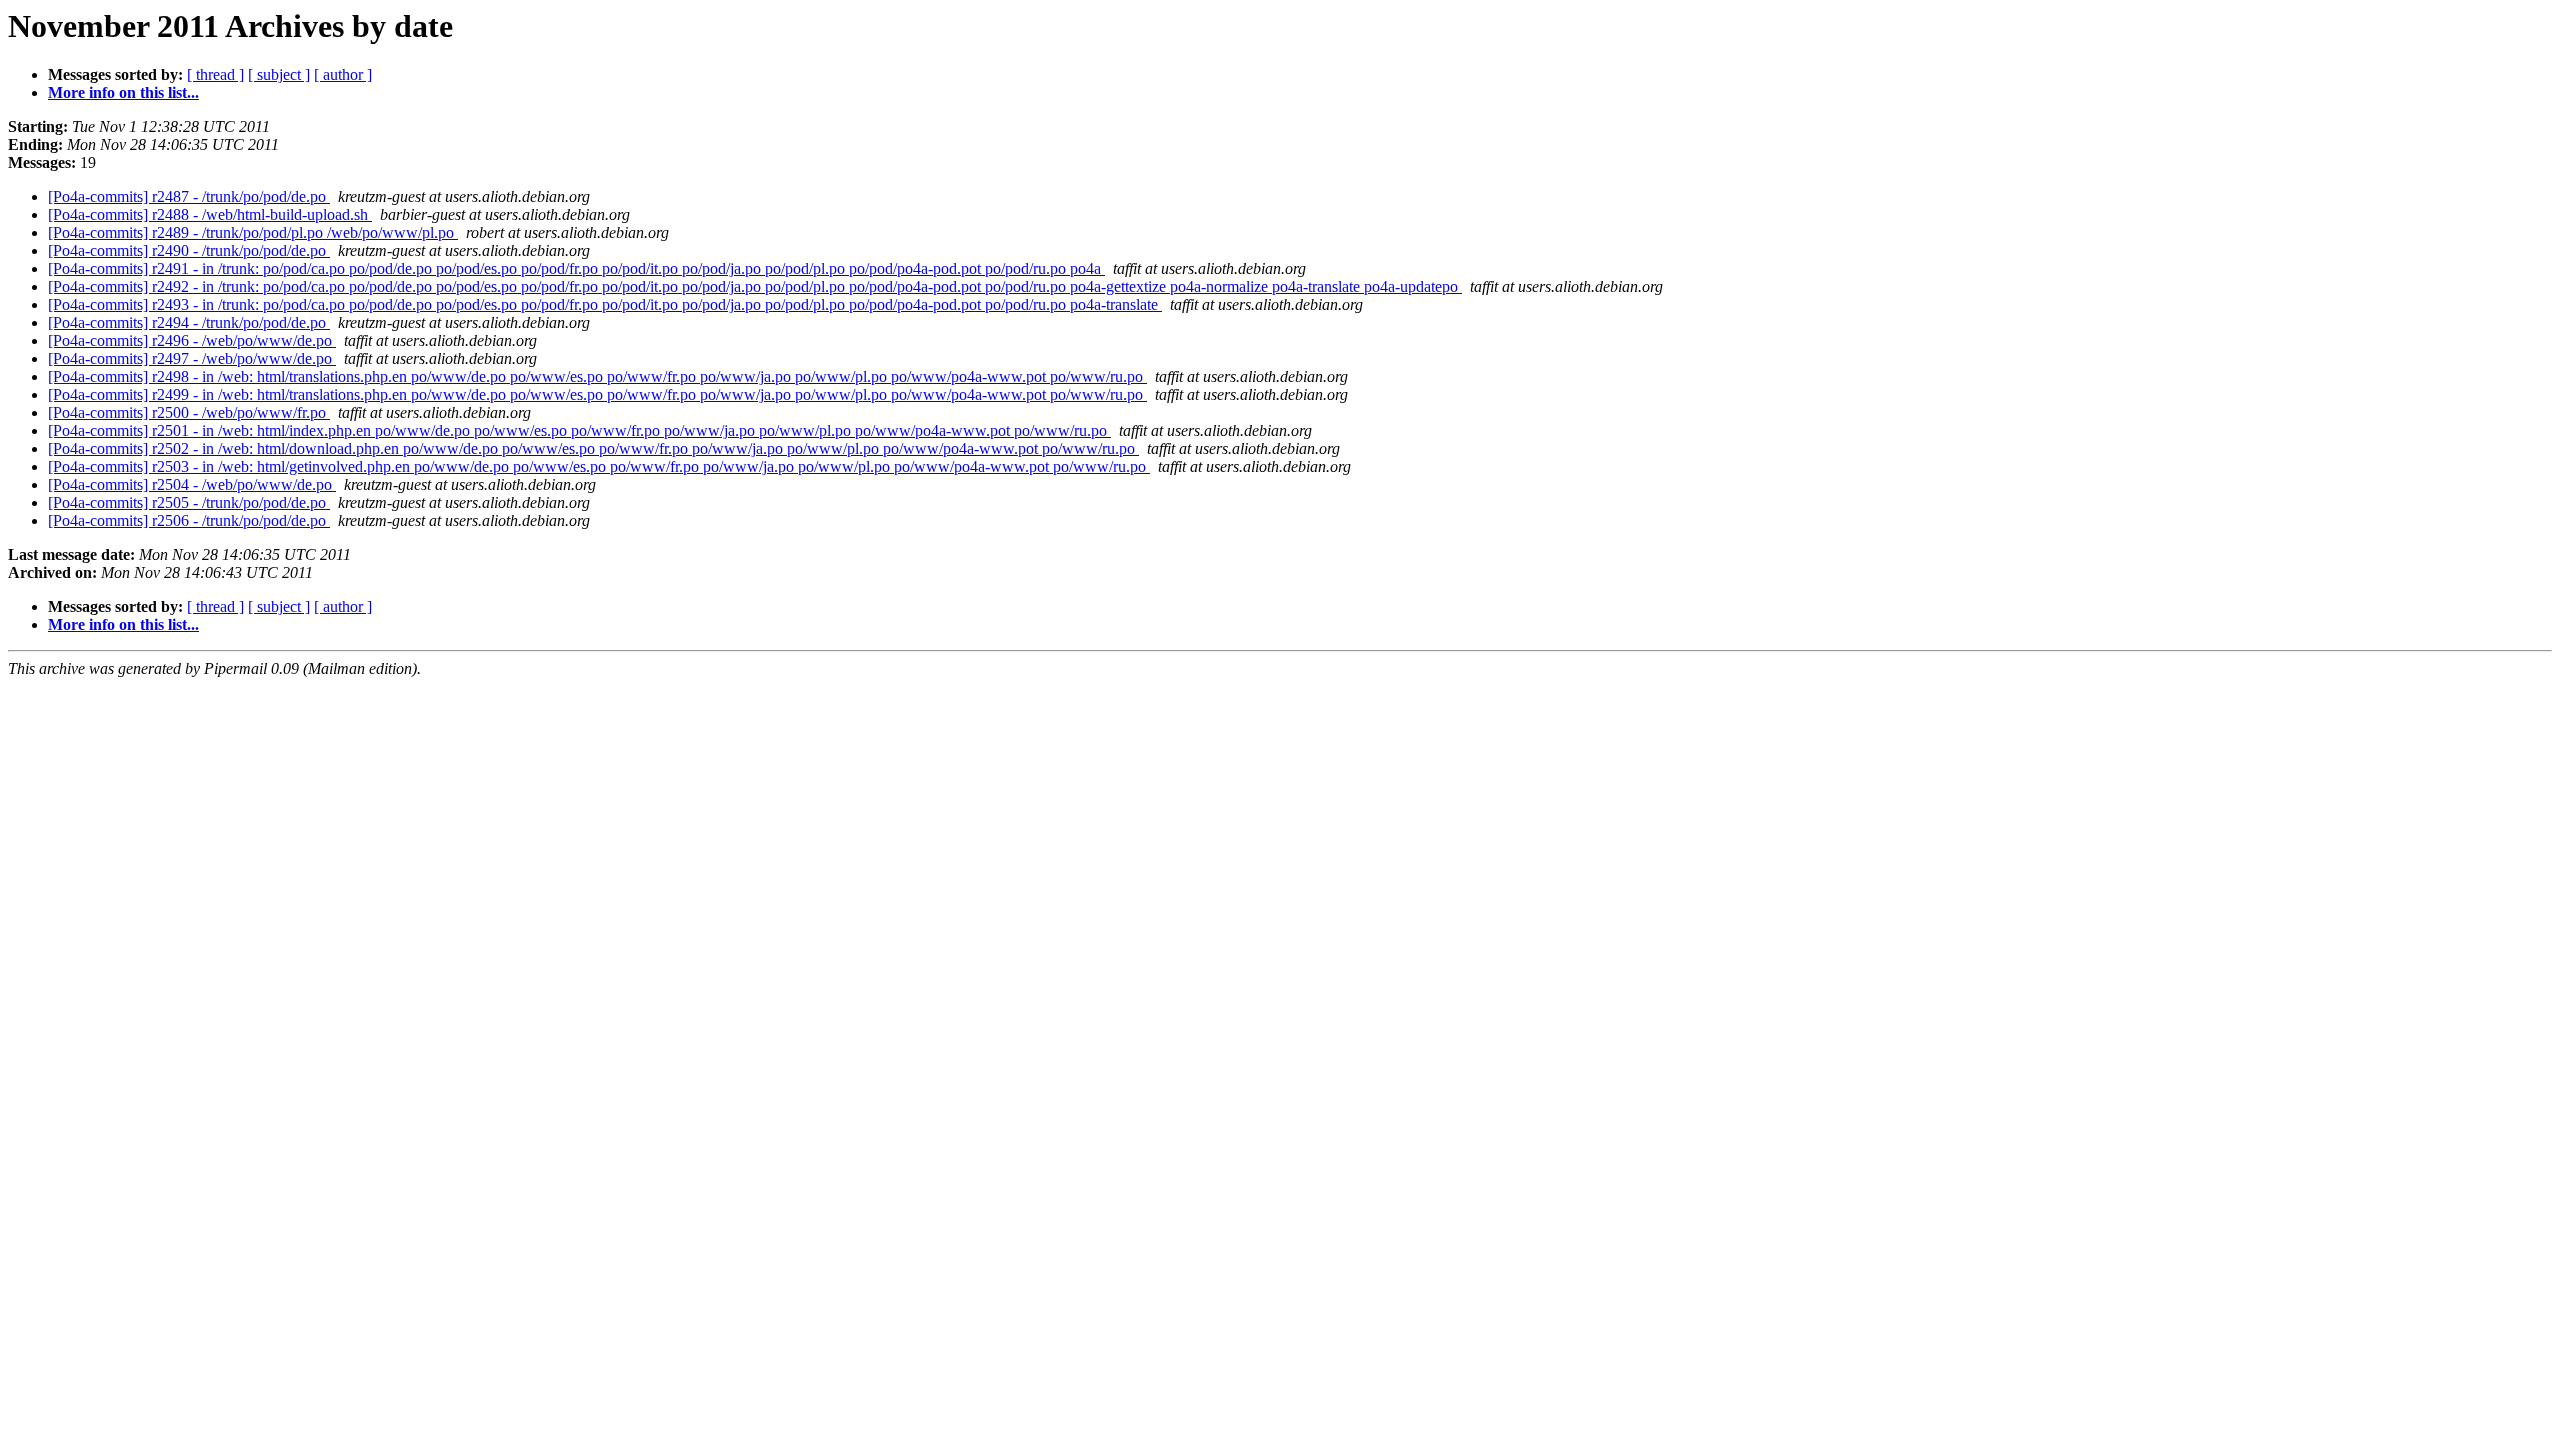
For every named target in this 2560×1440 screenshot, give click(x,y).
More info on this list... (123, 92)
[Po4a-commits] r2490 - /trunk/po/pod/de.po (189, 250)
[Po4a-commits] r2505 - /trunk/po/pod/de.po (189, 502)
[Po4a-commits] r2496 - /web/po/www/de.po (192, 340)
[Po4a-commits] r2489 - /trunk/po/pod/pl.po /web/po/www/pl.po (253, 232)
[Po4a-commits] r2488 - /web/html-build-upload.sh (210, 214)
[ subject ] (279, 74)
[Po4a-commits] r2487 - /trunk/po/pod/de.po (189, 196)
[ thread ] (215, 74)
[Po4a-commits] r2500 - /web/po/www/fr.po (189, 412)
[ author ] (343, 74)
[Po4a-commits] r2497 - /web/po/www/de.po (192, 358)
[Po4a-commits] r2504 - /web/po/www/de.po (192, 484)
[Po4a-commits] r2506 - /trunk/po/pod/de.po (189, 520)
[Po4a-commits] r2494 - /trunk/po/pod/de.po (189, 322)
